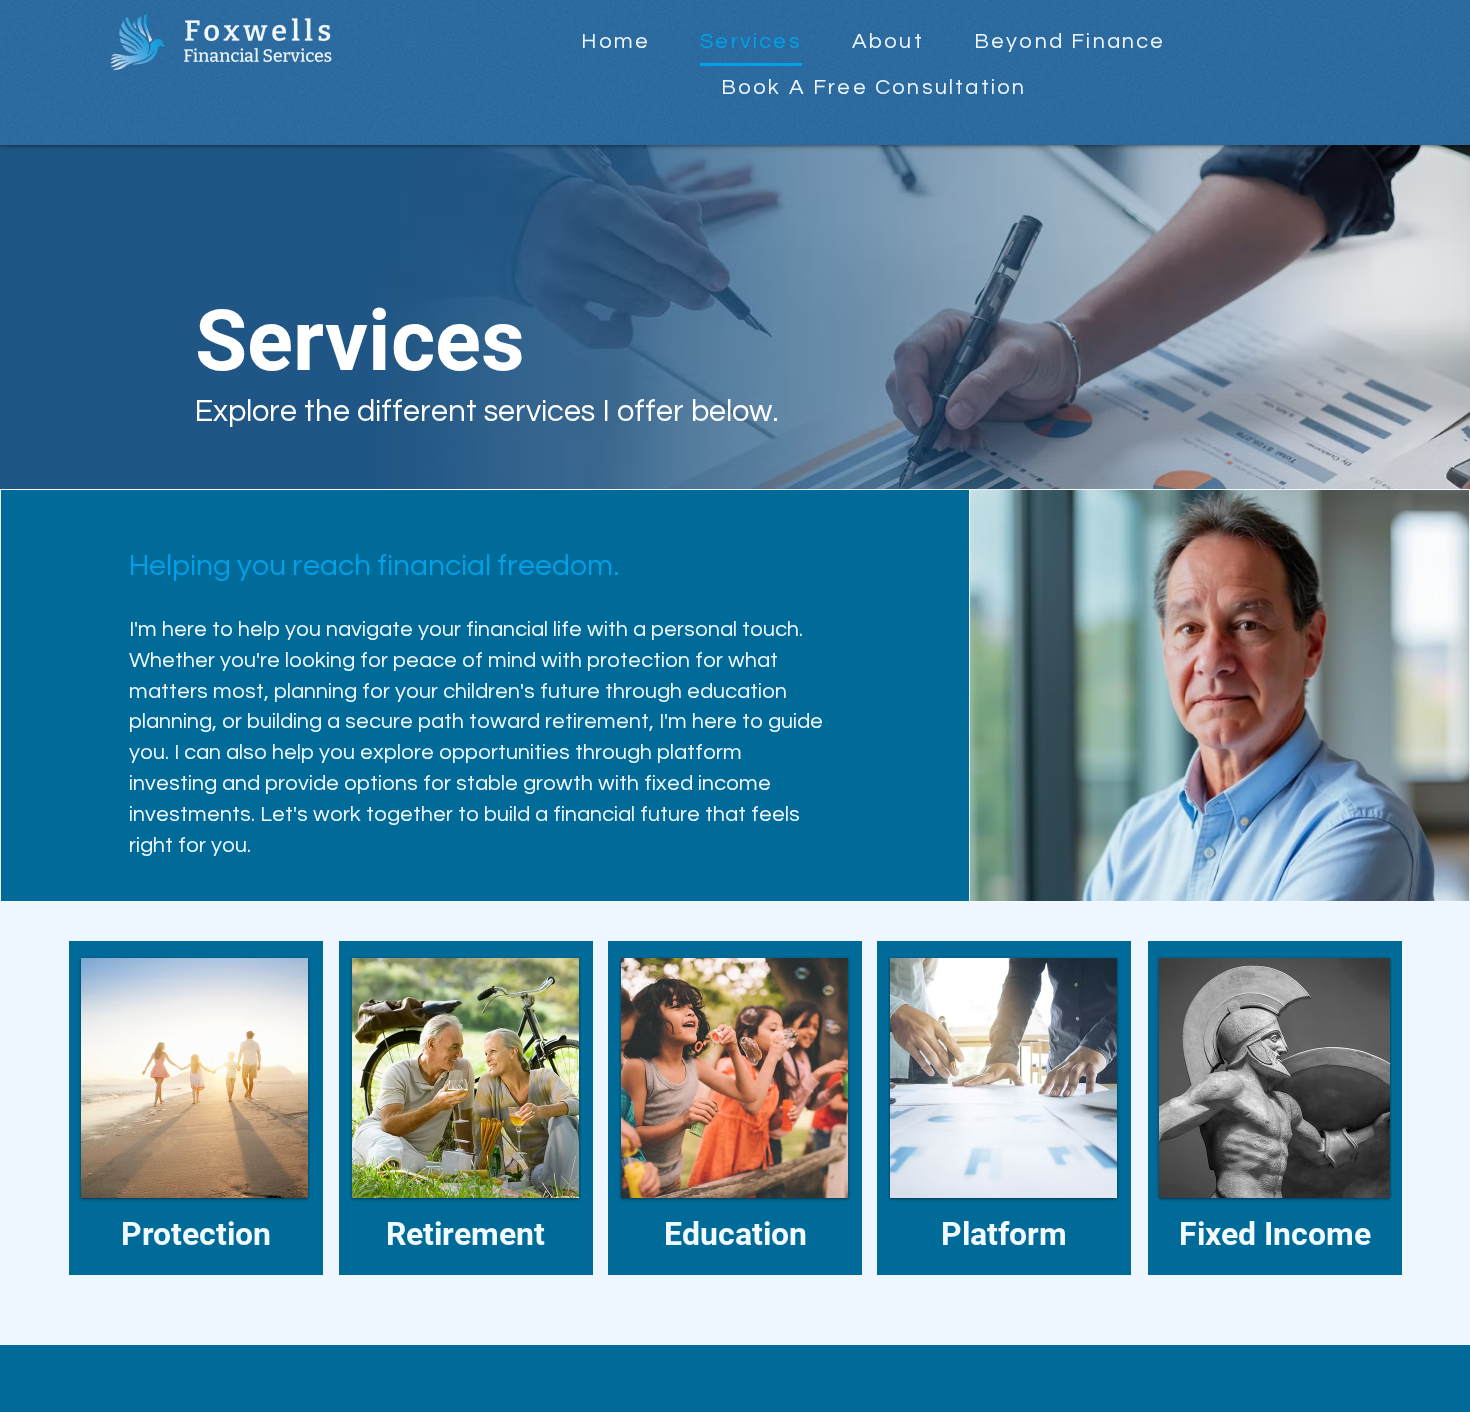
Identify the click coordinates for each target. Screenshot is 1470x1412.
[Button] (194, 1109)
